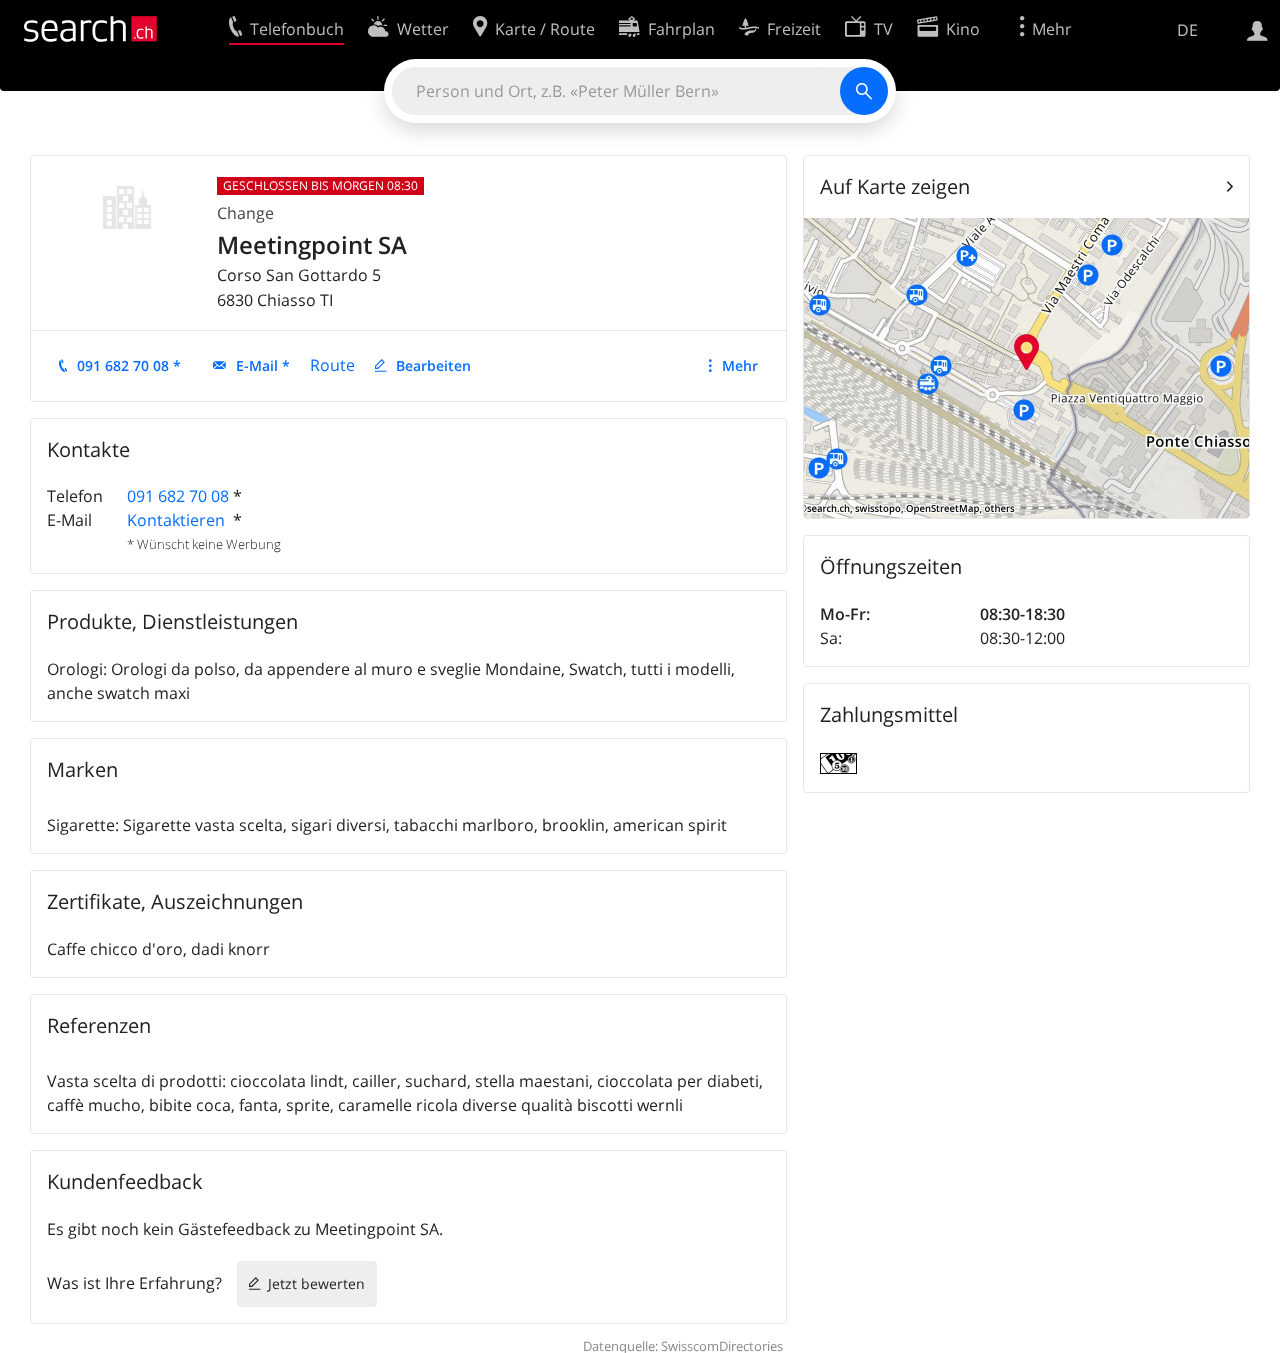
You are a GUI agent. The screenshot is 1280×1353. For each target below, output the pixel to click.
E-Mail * (263, 365)
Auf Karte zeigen (895, 186)
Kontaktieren (178, 520)
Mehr (740, 365)
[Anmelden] (1257, 29)
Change (245, 213)
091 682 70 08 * (129, 365)
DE (1187, 30)
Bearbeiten (433, 365)
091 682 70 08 (178, 496)
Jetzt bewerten (316, 1283)
